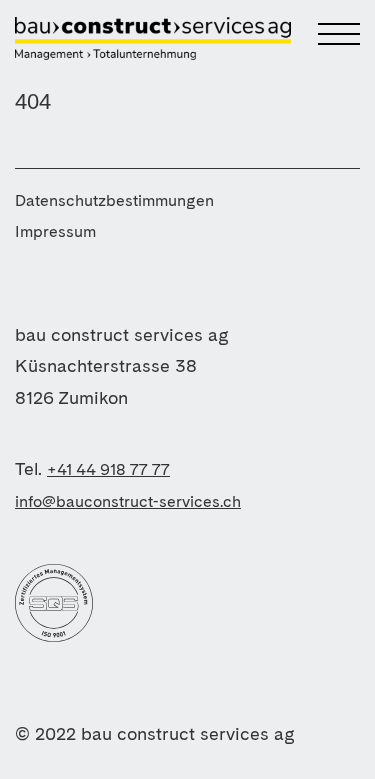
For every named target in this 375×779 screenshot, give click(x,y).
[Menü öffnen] (324, 35)
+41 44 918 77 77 (108, 469)
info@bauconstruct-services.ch (128, 501)
